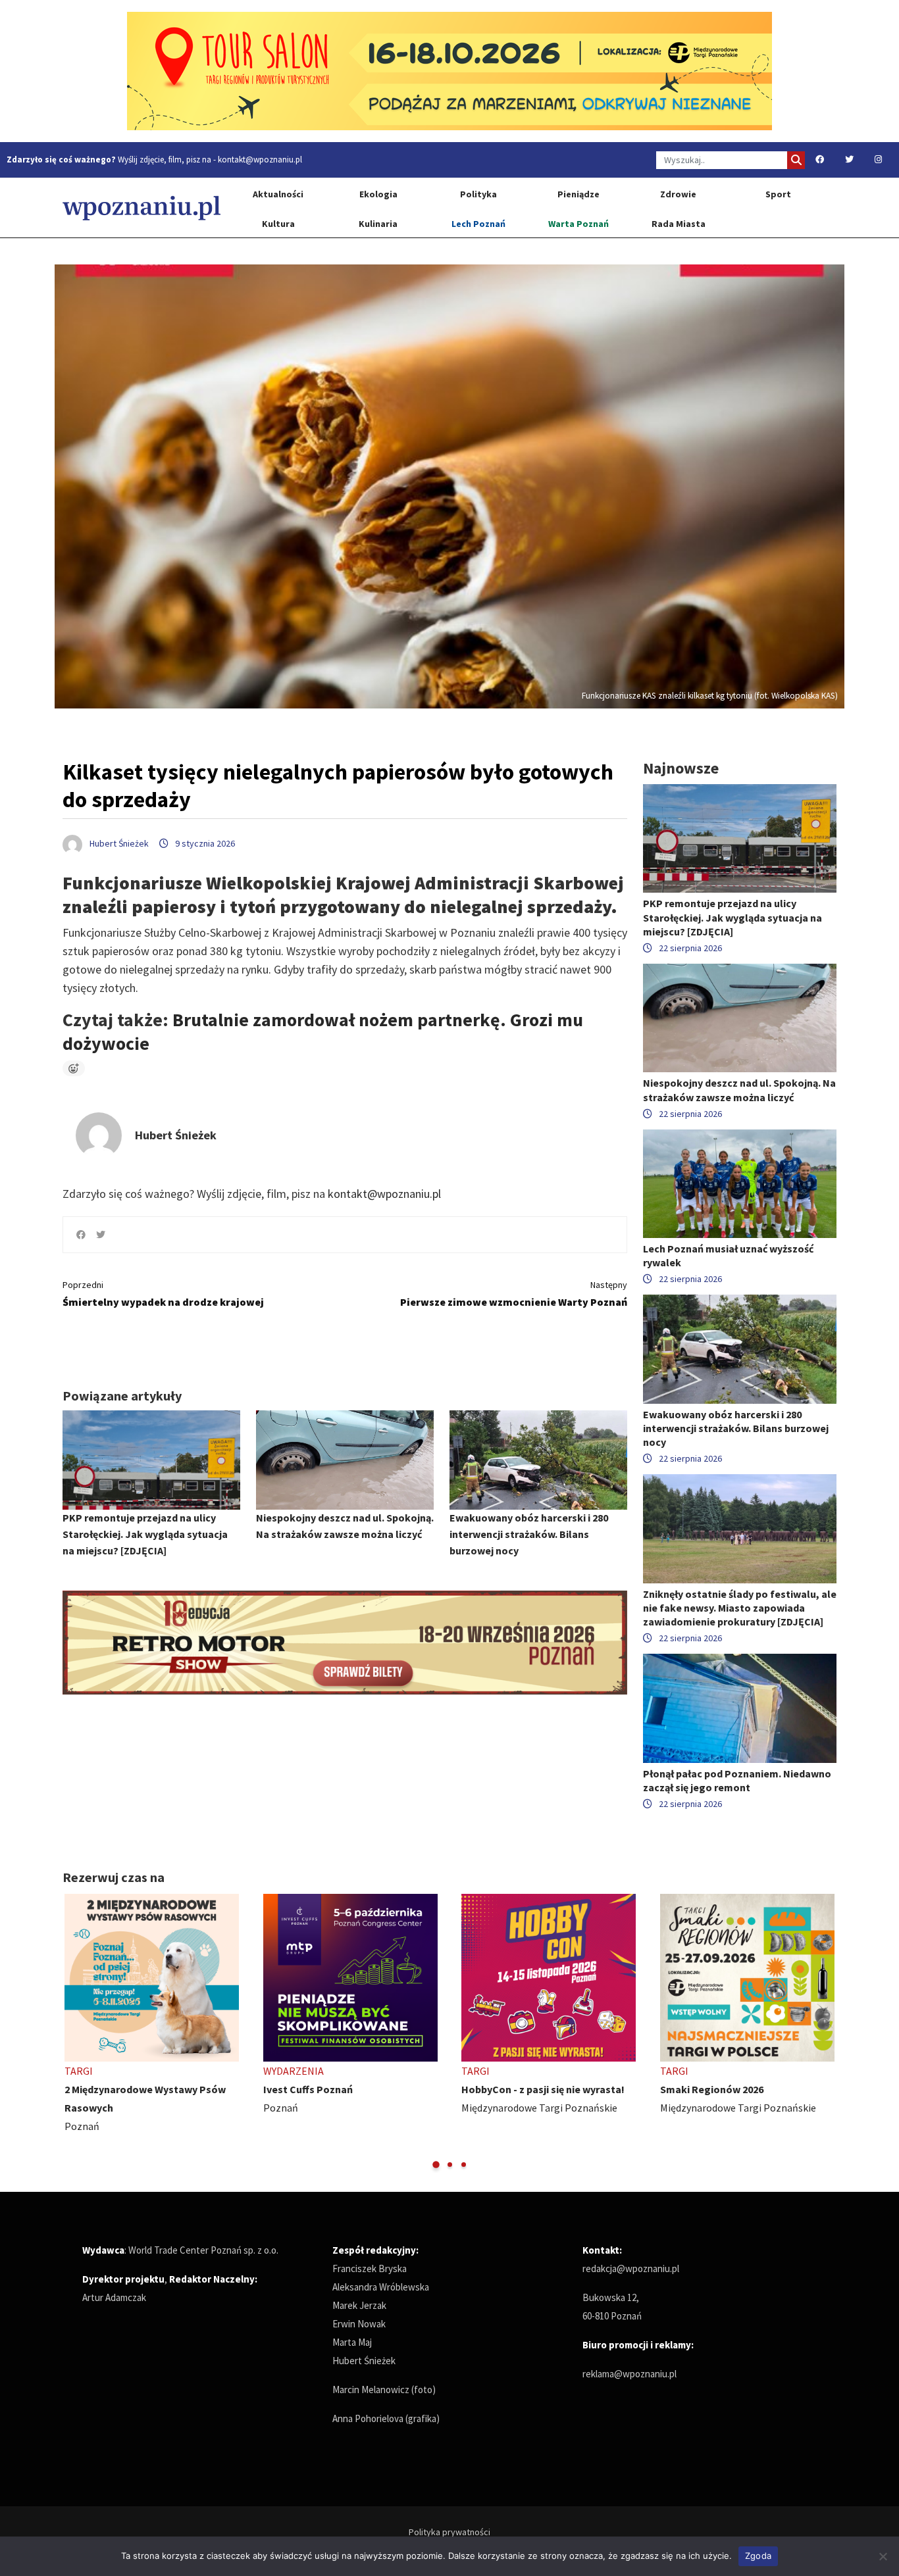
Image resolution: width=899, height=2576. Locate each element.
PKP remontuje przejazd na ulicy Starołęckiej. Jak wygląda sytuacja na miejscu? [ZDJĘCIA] (145, 1534)
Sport (778, 194)
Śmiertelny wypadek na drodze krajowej (163, 1294)
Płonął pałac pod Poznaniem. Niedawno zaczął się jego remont (737, 1780)
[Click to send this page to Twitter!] (101, 1235)
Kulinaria (378, 224)
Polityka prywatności (449, 2532)
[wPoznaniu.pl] (141, 208)
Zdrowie (678, 194)
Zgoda (758, 2556)
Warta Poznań (578, 224)
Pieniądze (578, 194)
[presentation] (74, 2032)
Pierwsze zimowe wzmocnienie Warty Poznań (514, 1294)
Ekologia (378, 194)
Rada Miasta (679, 224)
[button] (436, 2165)
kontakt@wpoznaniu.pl (260, 160)
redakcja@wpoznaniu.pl (631, 2268)
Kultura (278, 224)
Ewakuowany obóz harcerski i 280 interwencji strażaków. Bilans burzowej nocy (529, 1534)
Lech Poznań (478, 224)
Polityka (478, 194)
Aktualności (278, 194)
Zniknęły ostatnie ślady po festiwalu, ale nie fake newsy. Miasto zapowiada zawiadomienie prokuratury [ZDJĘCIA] (740, 1608)
